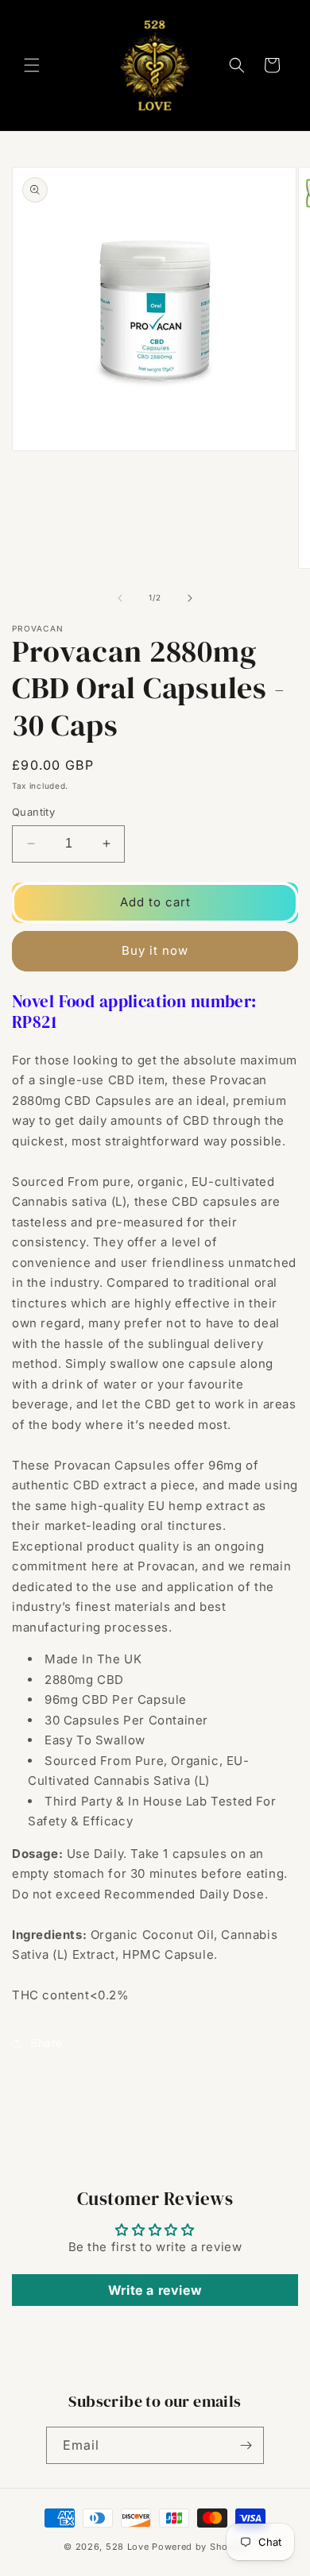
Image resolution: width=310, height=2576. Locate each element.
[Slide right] (190, 598)
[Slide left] (120, 598)
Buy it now (155, 950)
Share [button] (46, 2043)
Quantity (33, 812)
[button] (32, 65)
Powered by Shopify (199, 2547)
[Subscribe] (246, 2445)
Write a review (155, 2290)
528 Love (128, 2547)
